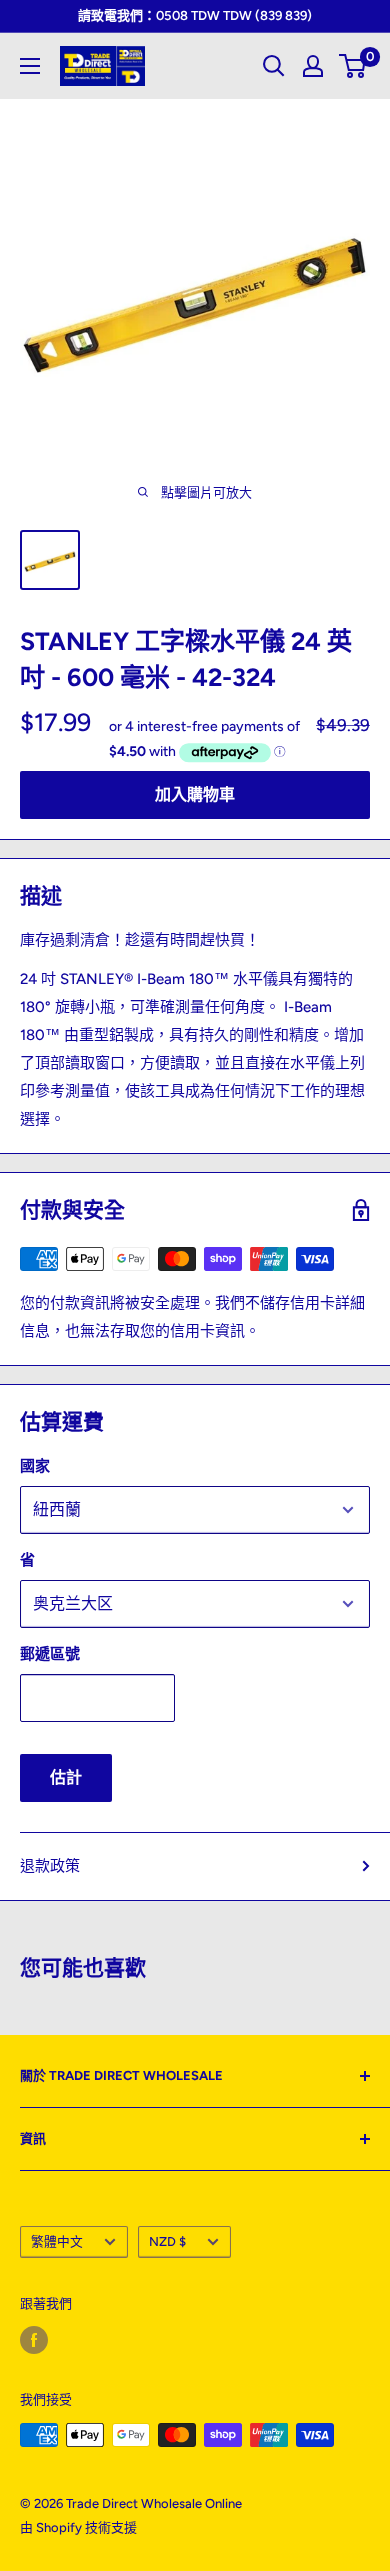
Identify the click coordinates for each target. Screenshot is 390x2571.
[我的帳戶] (313, 66)
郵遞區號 (50, 1654)
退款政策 (50, 1866)
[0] (353, 66)
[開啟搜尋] (274, 66)
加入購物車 (195, 794)
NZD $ (167, 2241)
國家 (35, 1466)
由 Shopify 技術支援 (78, 2527)
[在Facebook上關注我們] (34, 2340)
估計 (66, 1777)
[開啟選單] (30, 66)
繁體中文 (57, 2241)
